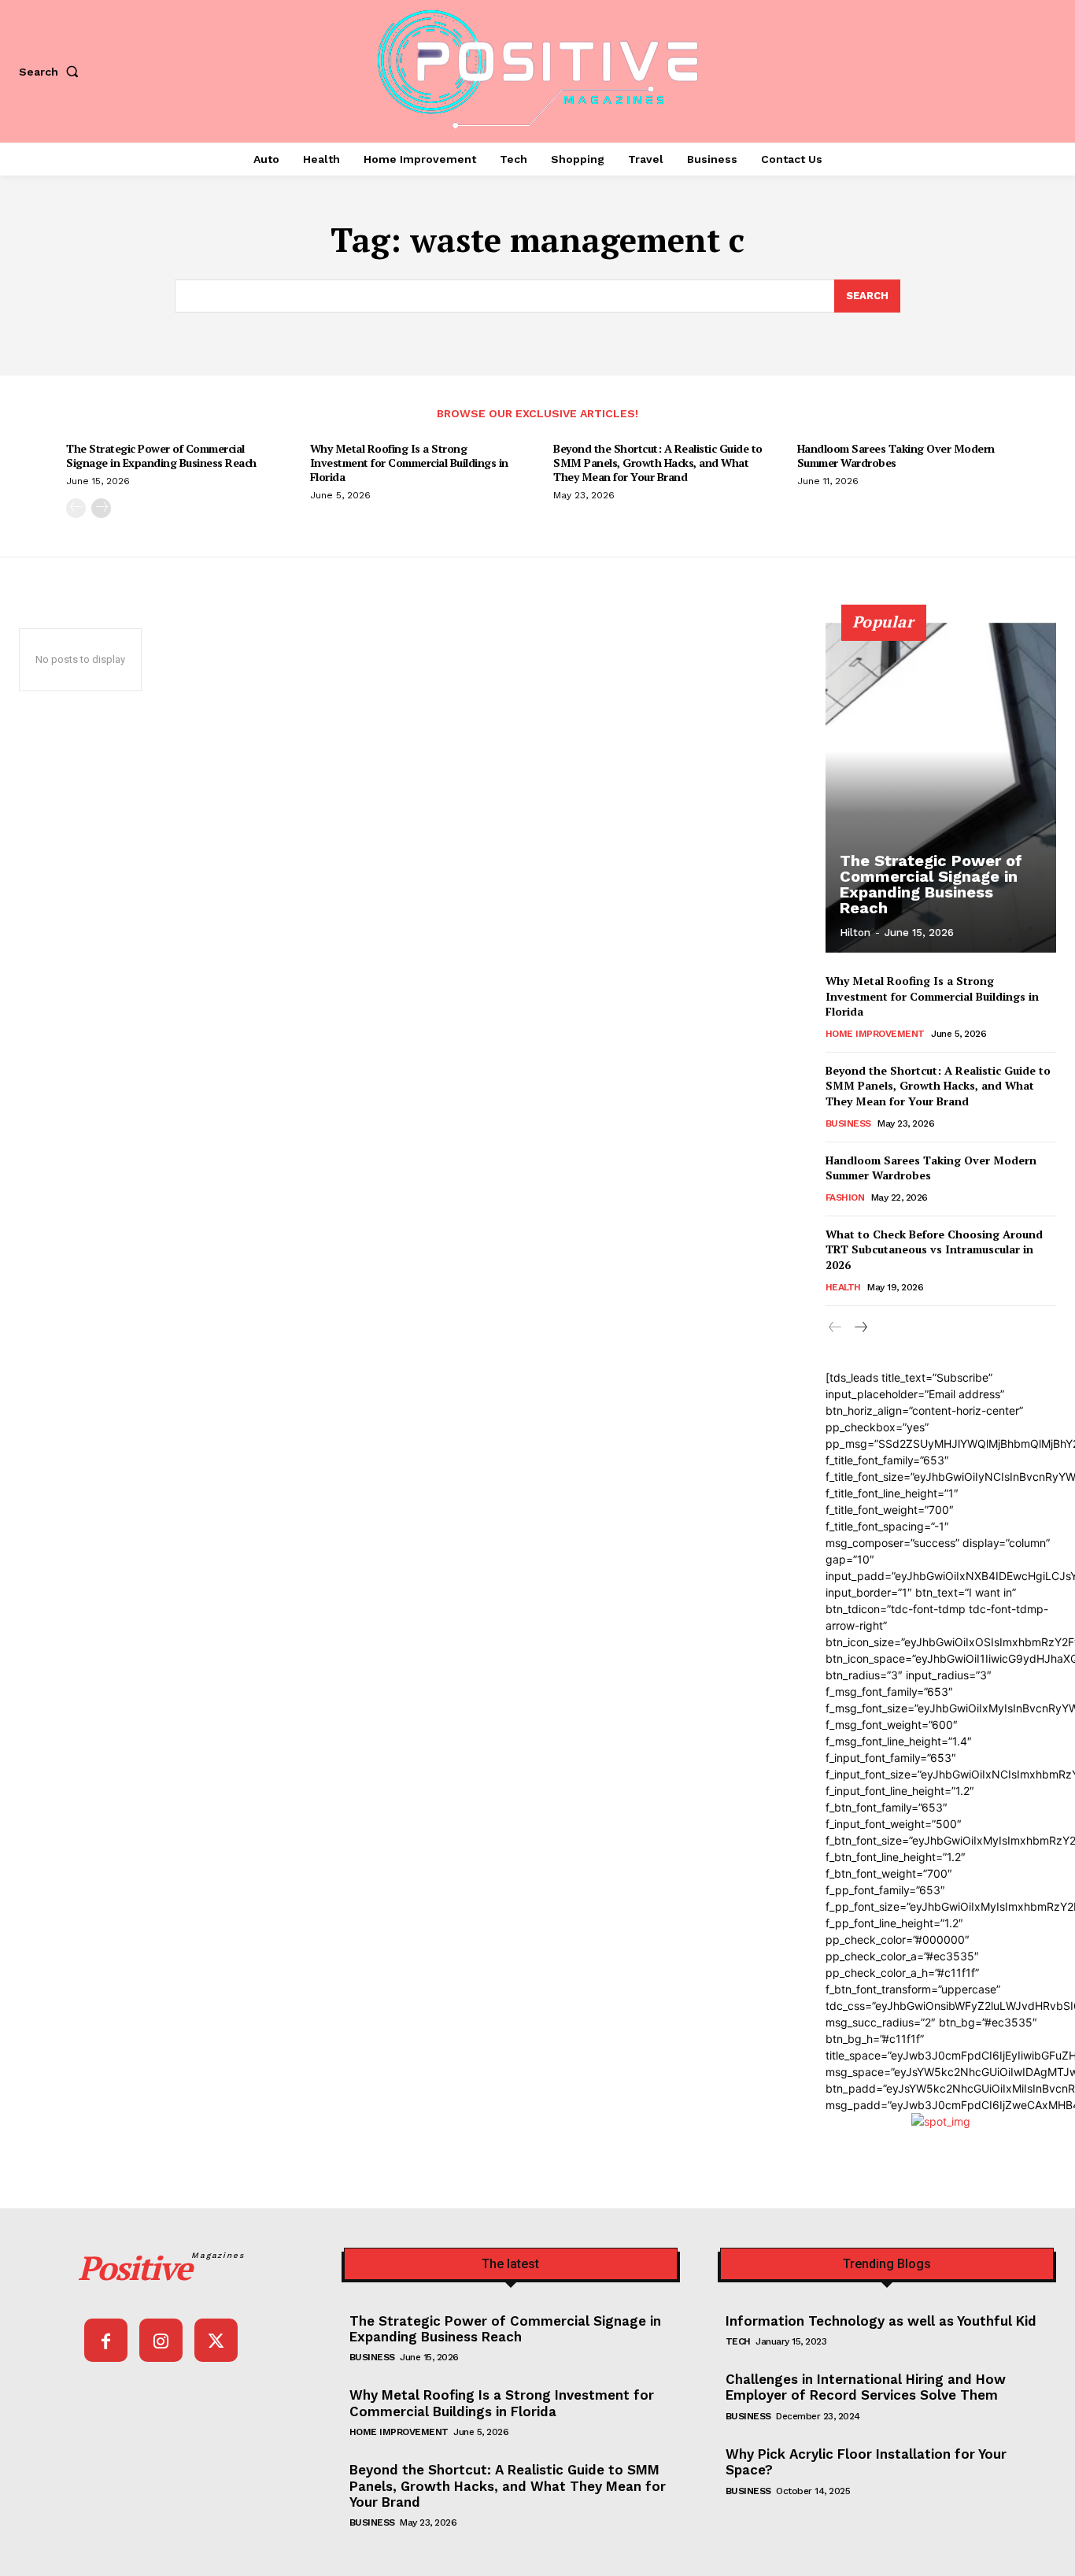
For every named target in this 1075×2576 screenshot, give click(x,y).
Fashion (845, 1197)
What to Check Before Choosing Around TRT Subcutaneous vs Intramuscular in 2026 (934, 1249)
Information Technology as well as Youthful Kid (881, 2321)
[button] (52, 72)
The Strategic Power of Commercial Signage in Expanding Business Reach (161, 455)
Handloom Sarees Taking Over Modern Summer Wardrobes (896, 455)
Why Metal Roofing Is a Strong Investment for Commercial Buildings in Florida (409, 463)
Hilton (855, 933)
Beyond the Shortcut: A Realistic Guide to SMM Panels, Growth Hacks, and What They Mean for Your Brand (658, 463)
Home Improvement (875, 1034)
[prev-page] (76, 508)
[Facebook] (106, 2340)
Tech (738, 2341)
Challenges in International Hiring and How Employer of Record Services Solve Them (866, 2387)
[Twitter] (216, 2340)
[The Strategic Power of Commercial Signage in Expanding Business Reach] (941, 787)
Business (848, 1123)
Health (843, 1287)
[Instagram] (161, 2340)
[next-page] (101, 508)
